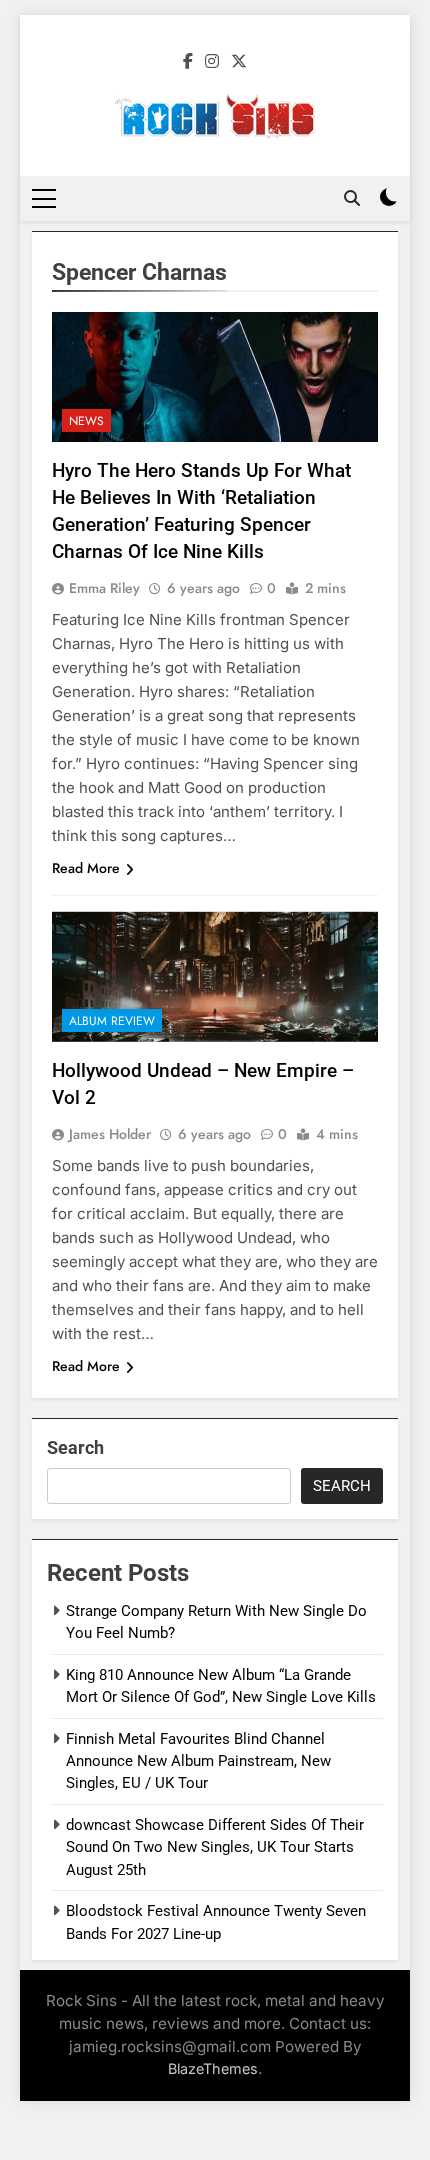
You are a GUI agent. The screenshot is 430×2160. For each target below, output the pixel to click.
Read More (86, 868)
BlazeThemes (213, 2068)
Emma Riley (104, 588)
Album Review (112, 1021)
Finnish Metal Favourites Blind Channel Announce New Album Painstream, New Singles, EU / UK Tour (198, 1761)
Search (75, 1447)
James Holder (110, 1134)
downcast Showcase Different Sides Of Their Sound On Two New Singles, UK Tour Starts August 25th (215, 1847)
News (86, 421)
